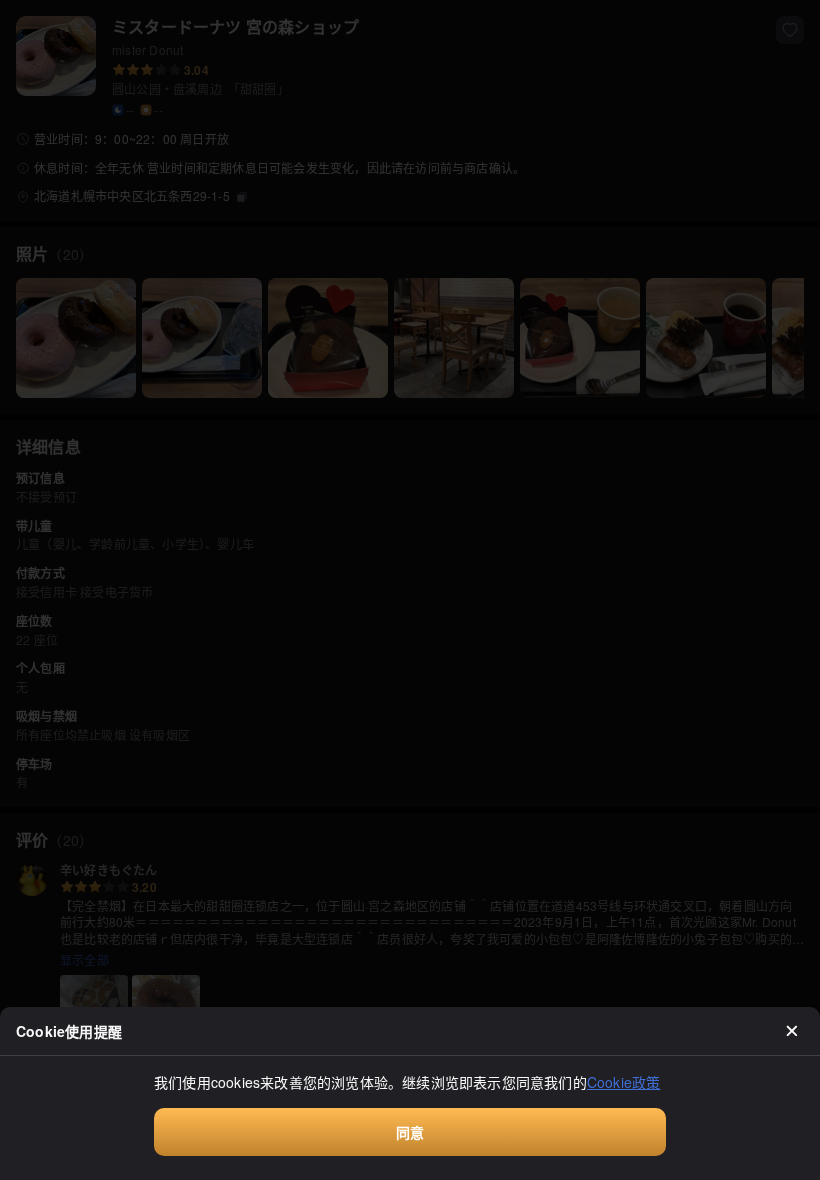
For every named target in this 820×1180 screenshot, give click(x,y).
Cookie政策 (624, 1082)
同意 (410, 1132)
